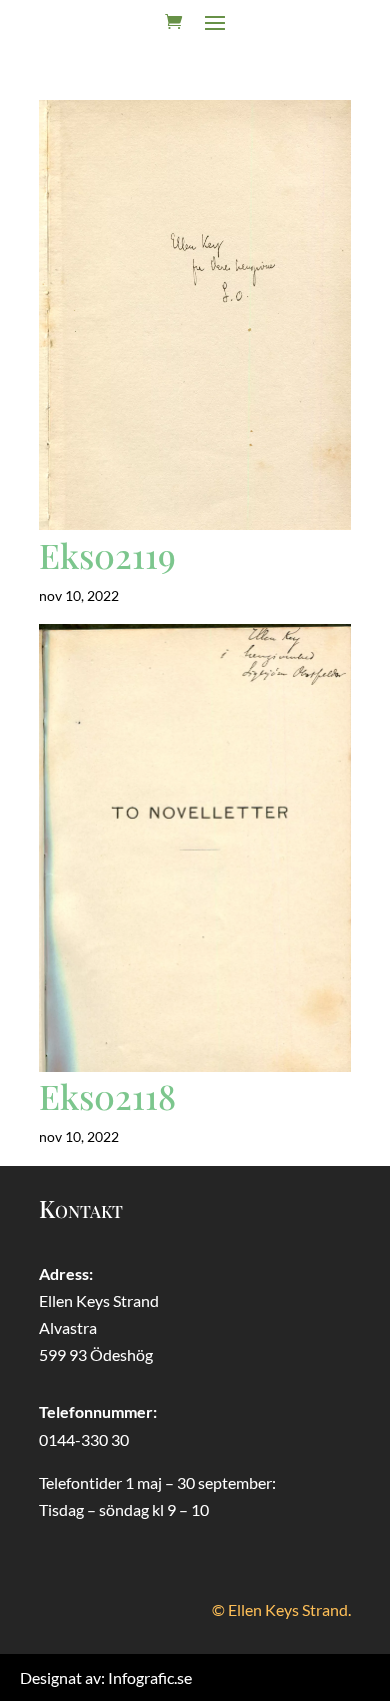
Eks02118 (107, 1096)
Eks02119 (107, 555)
